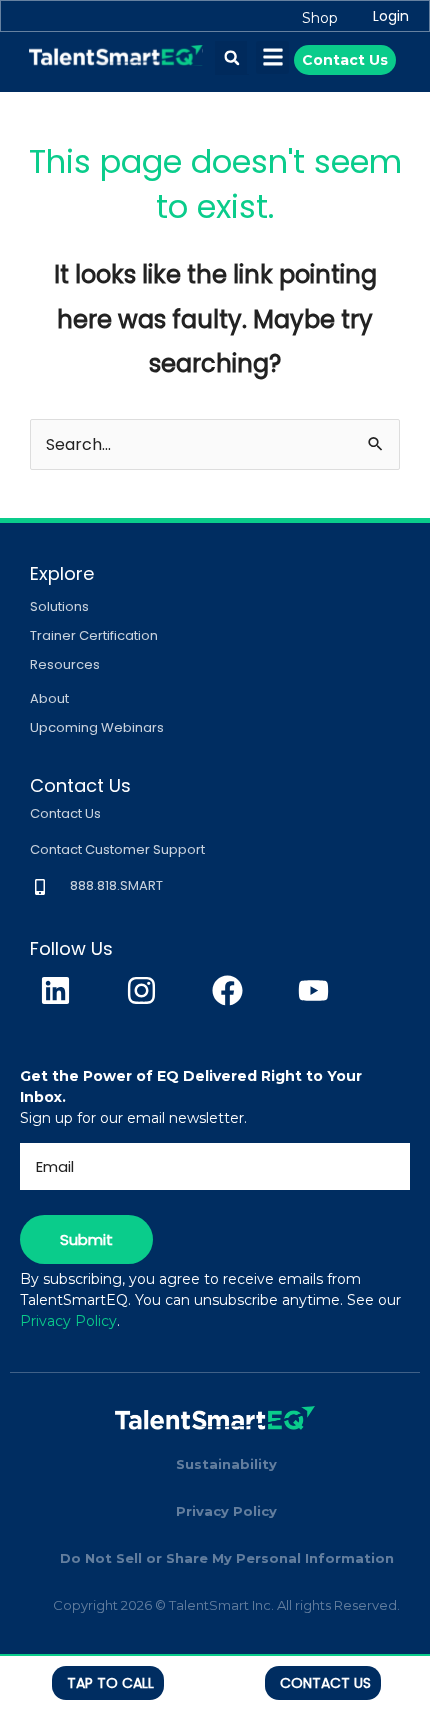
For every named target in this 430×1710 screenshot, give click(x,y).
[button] (232, 58)
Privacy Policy (68, 1321)
